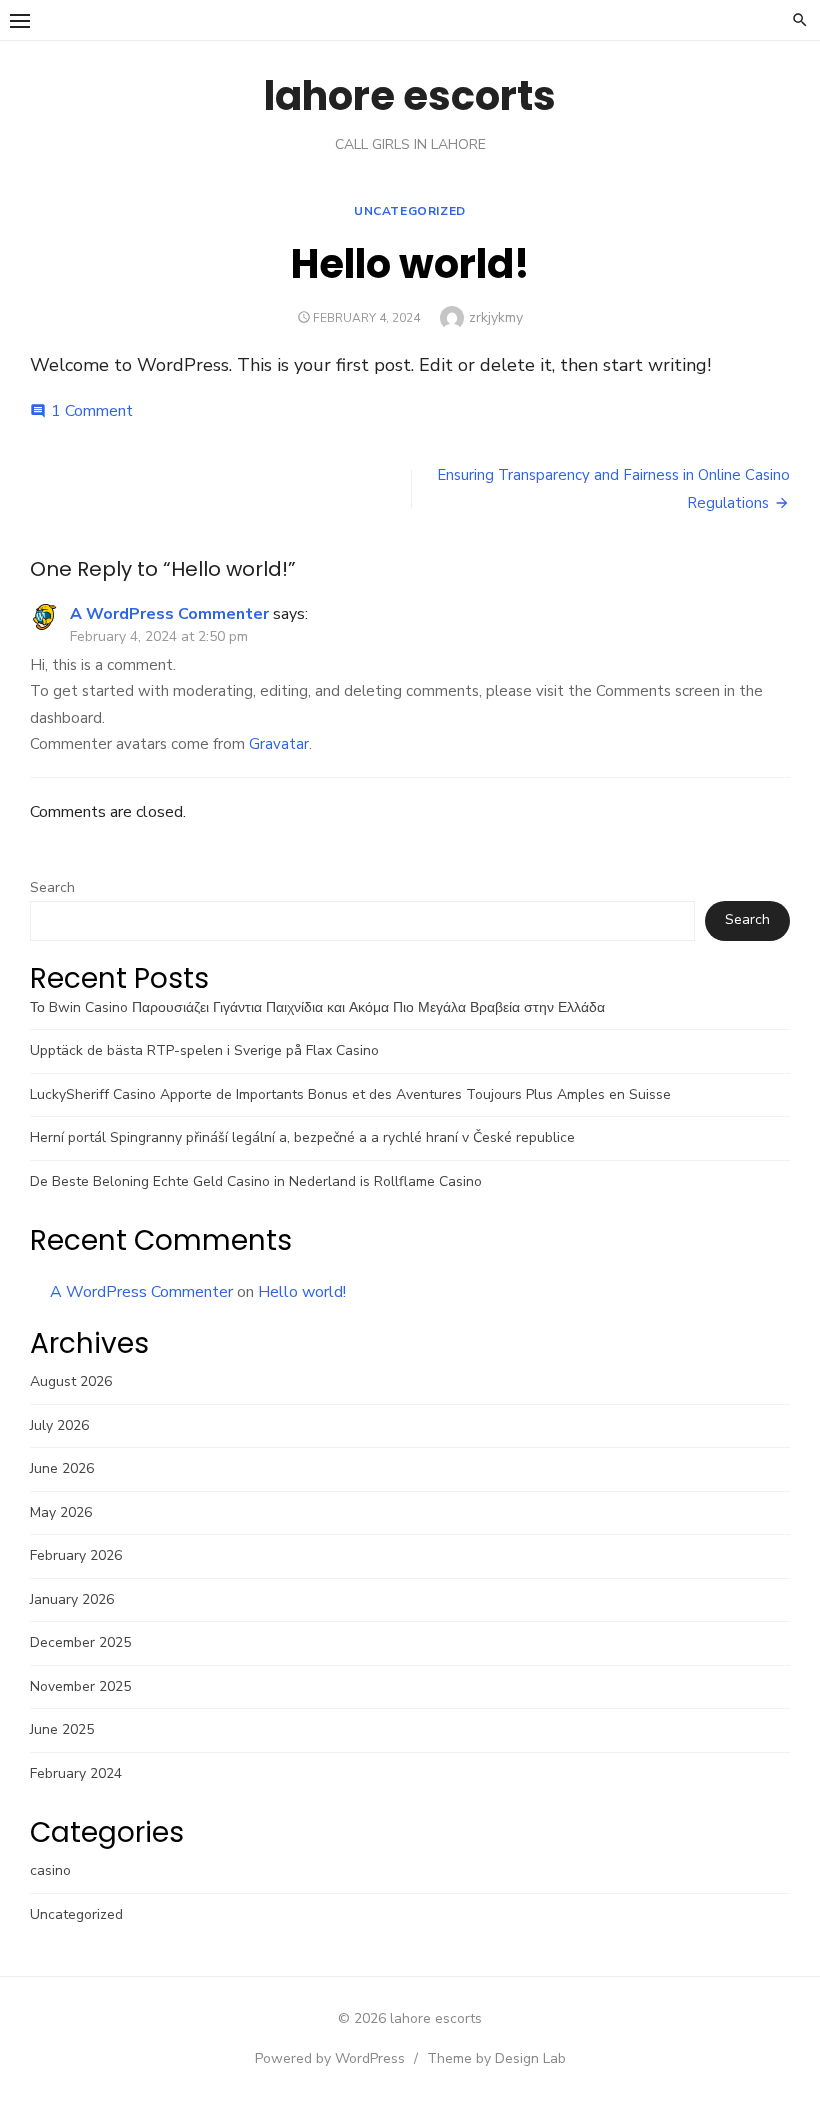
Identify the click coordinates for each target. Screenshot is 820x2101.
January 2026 (72, 1599)
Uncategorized (410, 211)
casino (50, 1870)
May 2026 (61, 1512)
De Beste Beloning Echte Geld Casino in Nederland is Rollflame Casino (256, 1181)
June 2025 (62, 1729)
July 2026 (59, 1425)
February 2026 (76, 1555)
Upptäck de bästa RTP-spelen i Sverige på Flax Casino (204, 1050)
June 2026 (62, 1468)
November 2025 (80, 1686)
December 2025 (80, 1642)
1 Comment (92, 411)
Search (52, 887)
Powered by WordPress (330, 2058)
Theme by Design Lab (496, 2058)
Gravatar (279, 744)
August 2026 (71, 1381)
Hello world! (302, 1292)
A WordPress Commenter (169, 614)
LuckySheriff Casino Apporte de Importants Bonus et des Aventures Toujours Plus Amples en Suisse (350, 1094)
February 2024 (76, 1773)
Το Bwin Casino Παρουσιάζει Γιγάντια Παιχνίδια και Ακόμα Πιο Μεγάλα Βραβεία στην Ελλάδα (317, 1007)
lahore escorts (410, 96)
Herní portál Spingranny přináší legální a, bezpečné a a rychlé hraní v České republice (302, 1137)
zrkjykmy (496, 317)
